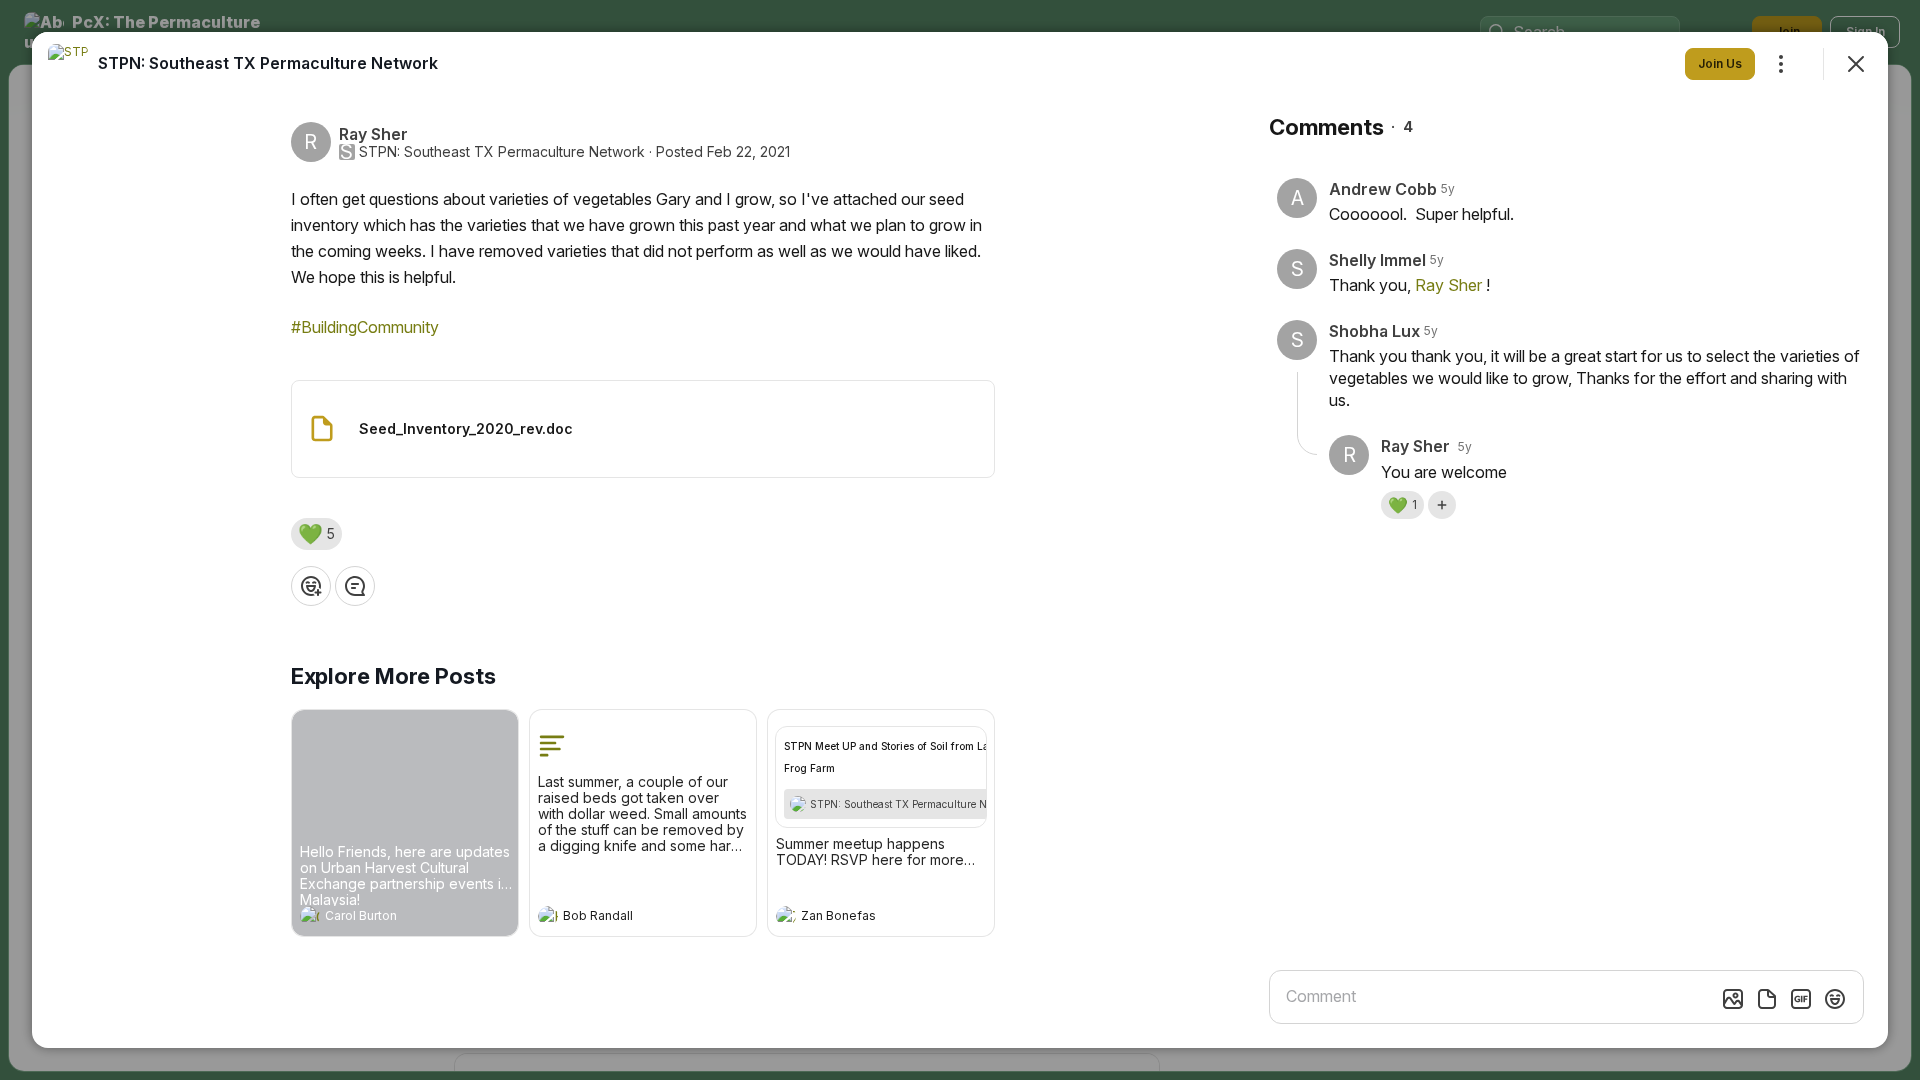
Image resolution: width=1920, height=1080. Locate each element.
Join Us (1720, 63)
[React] (311, 586)
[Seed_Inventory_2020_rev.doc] (643, 429)
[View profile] (310, 916)
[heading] (385, 918)
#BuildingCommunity (365, 327)
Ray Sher (1448, 285)
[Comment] (355, 586)
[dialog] (960, 540)
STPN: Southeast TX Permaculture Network (502, 152)
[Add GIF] (1801, 999)
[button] (316, 534)
